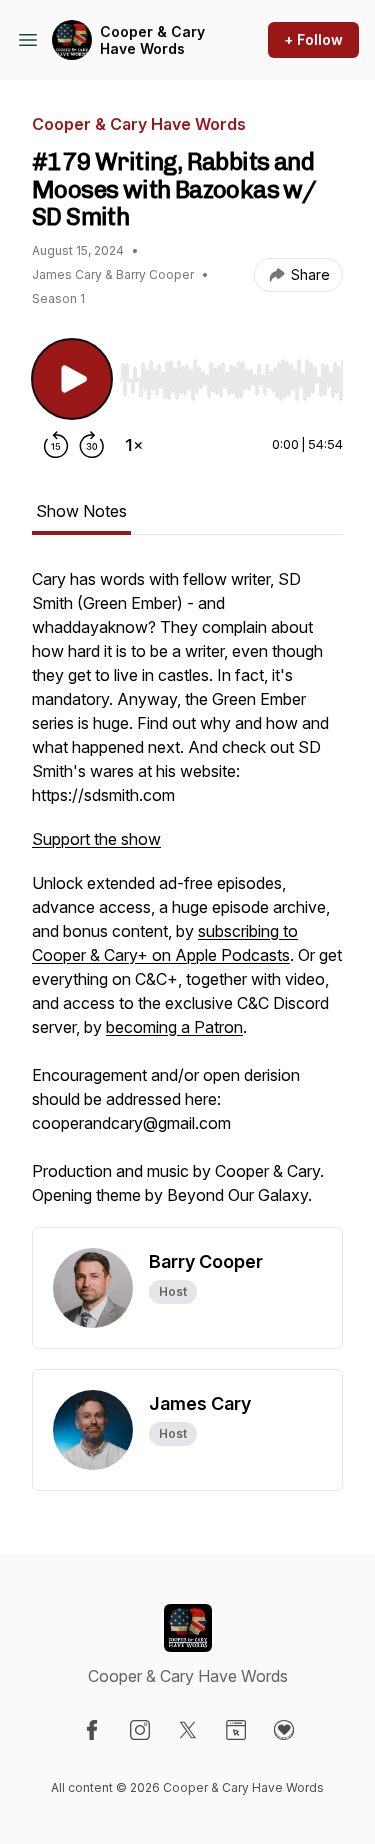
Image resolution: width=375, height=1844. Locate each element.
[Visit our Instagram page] (140, 1730)
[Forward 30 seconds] (92, 445)
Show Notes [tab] (81, 511)
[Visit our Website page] (236, 1730)
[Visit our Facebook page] (92, 1730)
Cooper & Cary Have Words (152, 40)
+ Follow (313, 39)
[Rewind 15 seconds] (56, 445)
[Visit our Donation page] (284, 1730)
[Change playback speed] (134, 445)
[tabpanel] (187, 897)
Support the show (96, 839)
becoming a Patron (174, 1027)
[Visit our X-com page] (188, 1730)
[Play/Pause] (72, 379)
